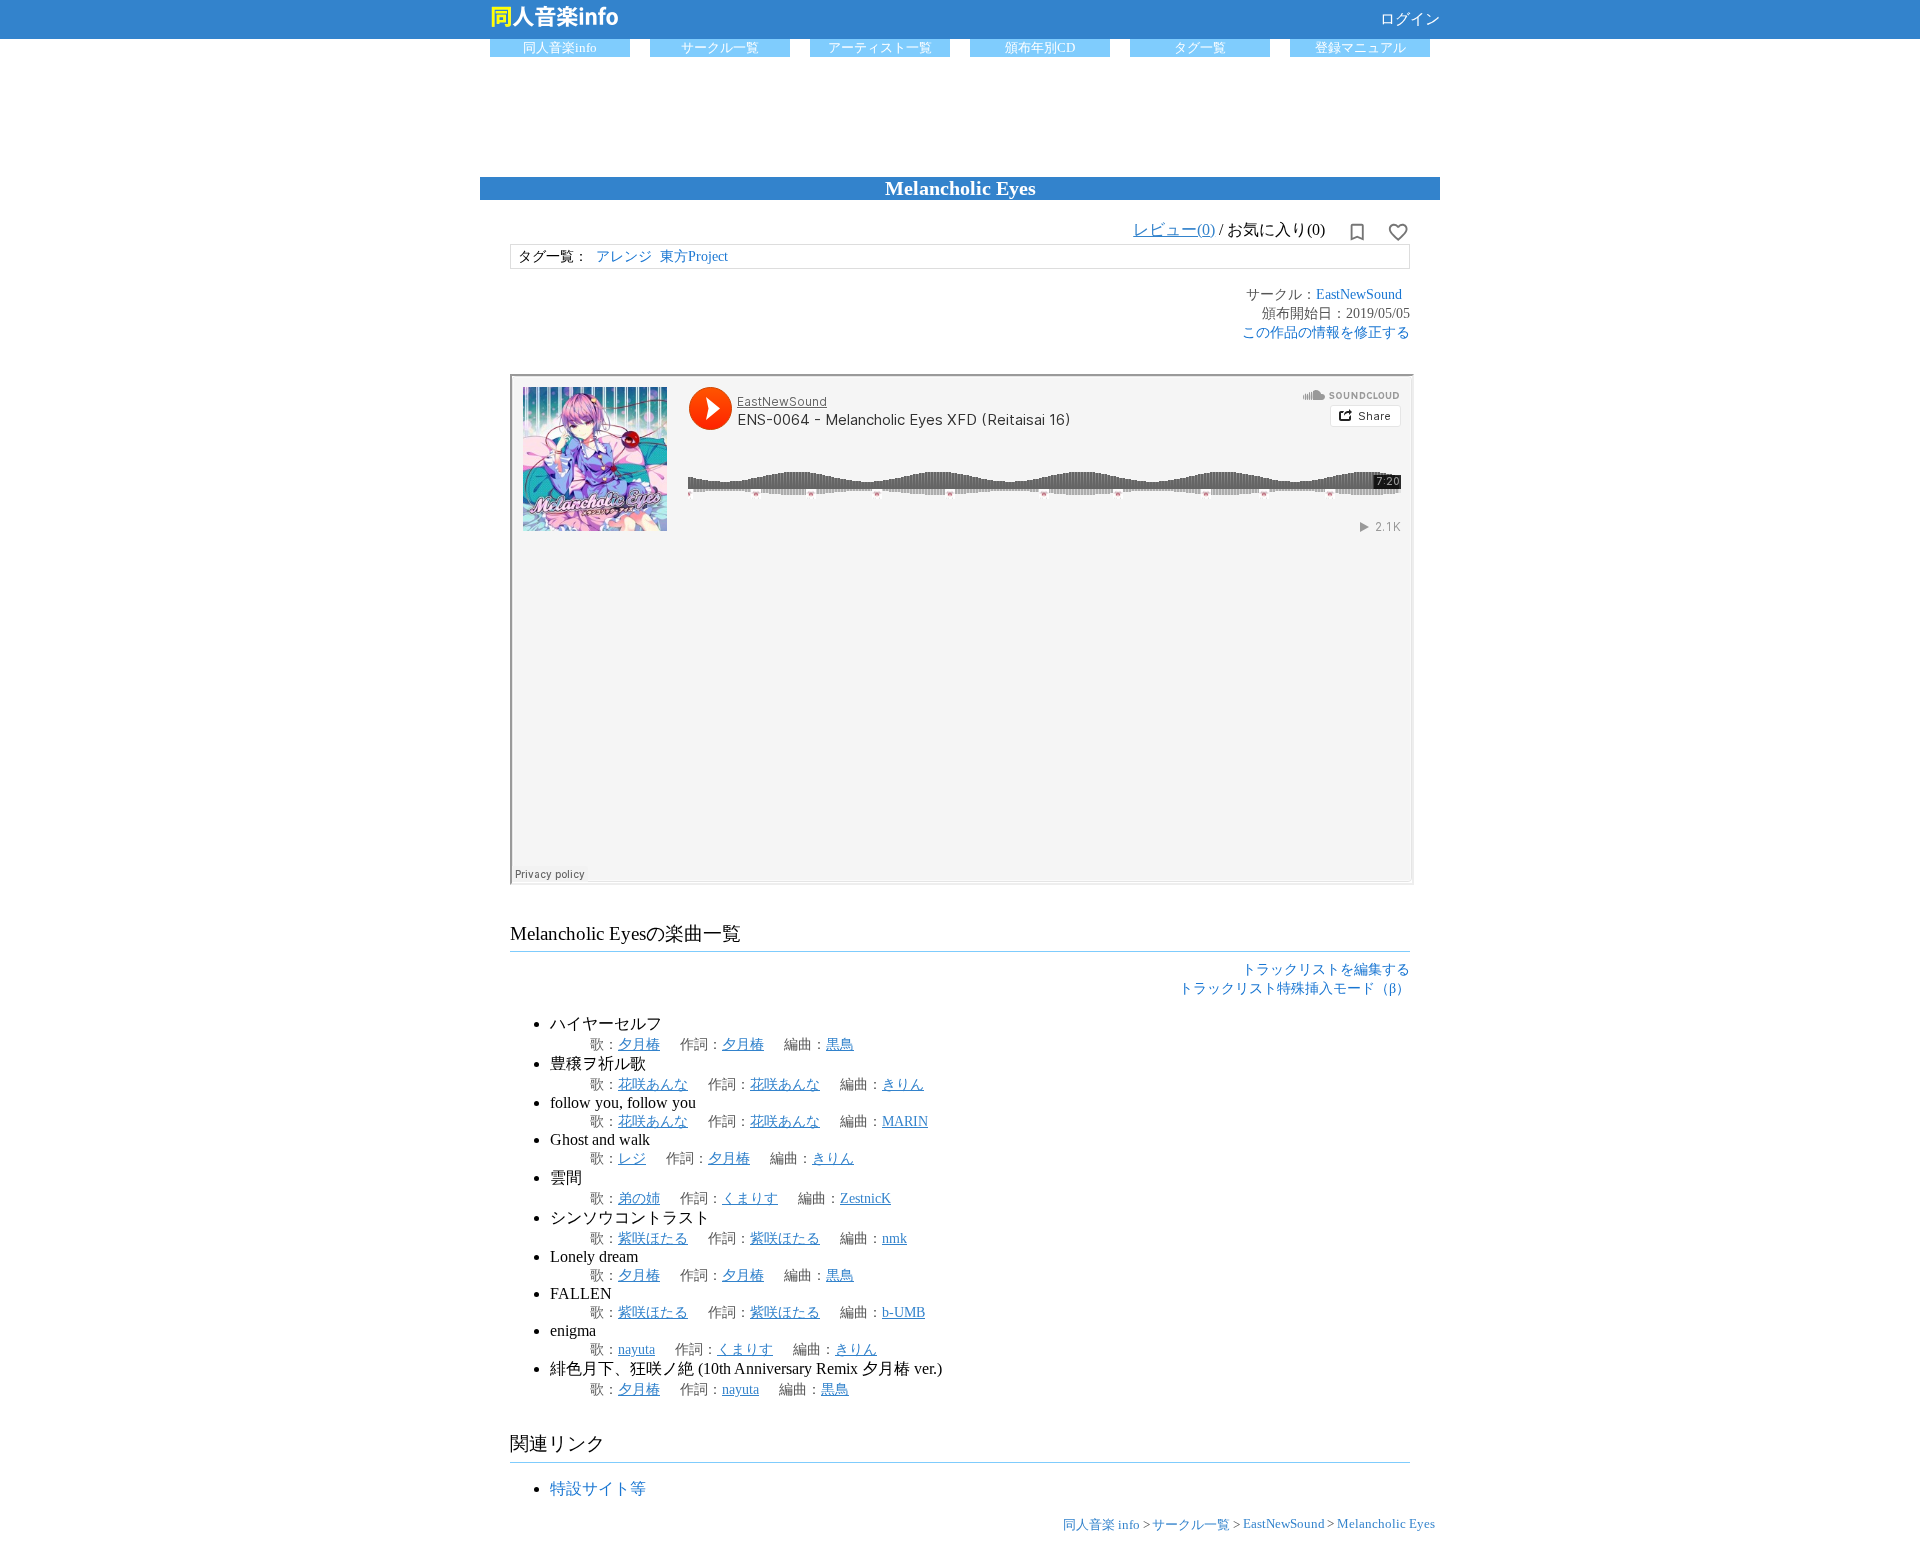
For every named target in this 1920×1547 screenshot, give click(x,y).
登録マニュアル (1360, 47)
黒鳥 (840, 1044)
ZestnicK (865, 1198)
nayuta (636, 1349)
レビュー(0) (1174, 229)
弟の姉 (639, 1198)
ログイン (1410, 19)
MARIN (905, 1121)
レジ (632, 1158)
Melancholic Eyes (1386, 1523)
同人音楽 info (1101, 1524)
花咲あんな (653, 1084)
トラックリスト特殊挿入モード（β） (1294, 988)
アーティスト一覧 (880, 47)
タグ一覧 (1200, 47)
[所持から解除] (1357, 232)
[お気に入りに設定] (1398, 232)
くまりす (750, 1198)
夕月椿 (639, 1044)
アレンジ (624, 256)
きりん (903, 1084)
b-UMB (903, 1312)
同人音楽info (560, 47)
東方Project (694, 256)
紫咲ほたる (653, 1238)
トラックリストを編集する (1326, 969)
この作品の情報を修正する (1326, 332)
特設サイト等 (598, 1488)
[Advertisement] (960, 112)
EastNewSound (1359, 294)
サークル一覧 (720, 47)
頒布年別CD (1040, 47)
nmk (894, 1238)
